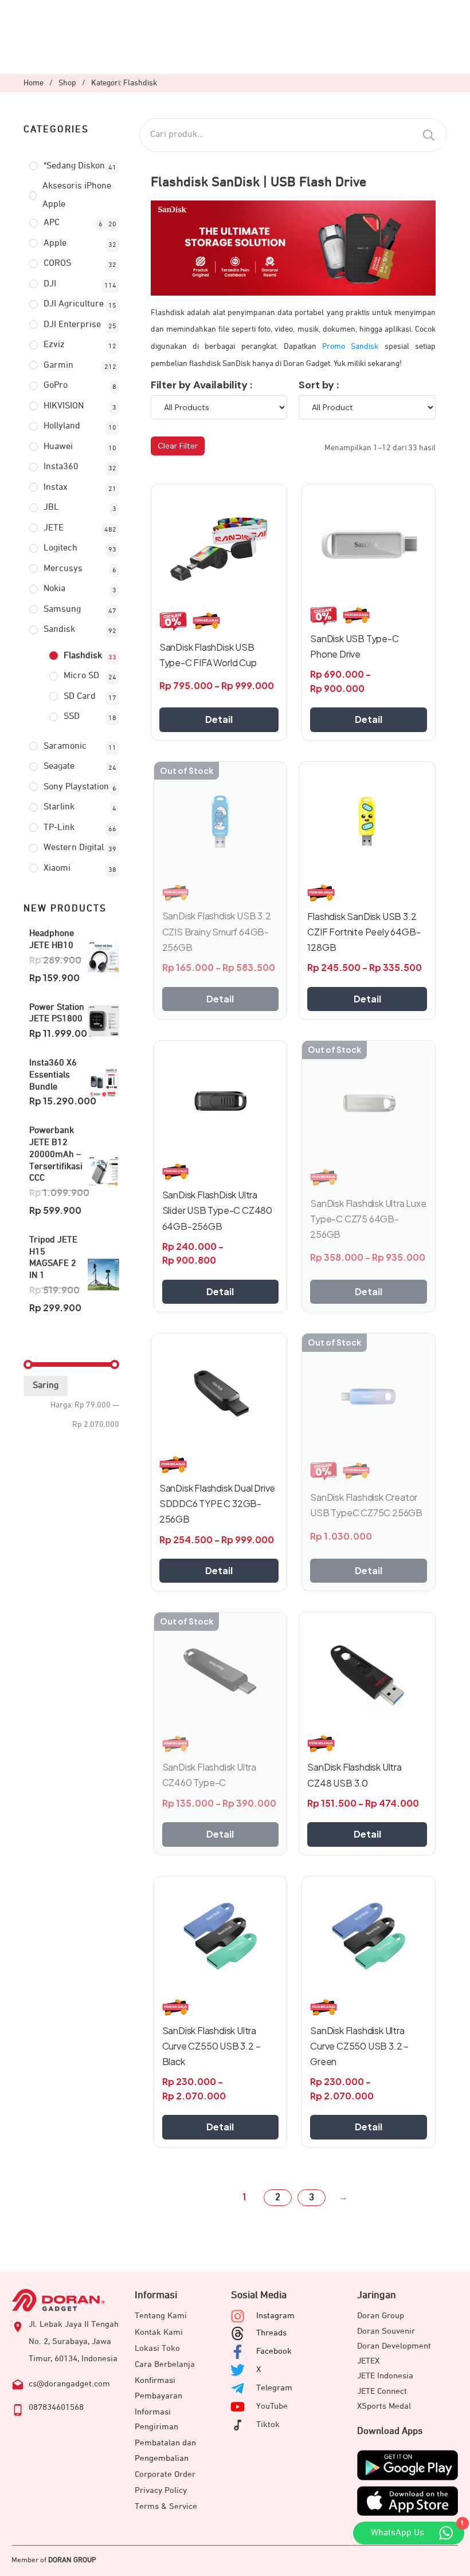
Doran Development (394, 2346)
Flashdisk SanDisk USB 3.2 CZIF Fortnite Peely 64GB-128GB (364, 932)
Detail (219, 719)
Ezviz (54, 345)
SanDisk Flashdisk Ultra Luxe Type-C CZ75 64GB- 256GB (368, 1219)
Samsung (62, 609)
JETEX (368, 2361)
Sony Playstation (76, 787)
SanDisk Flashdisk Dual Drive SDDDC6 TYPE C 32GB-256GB (217, 1503)
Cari (429, 135)
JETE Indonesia (385, 2376)
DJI (50, 284)
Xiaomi (57, 868)
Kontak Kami (159, 2332)
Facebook (274, 2351)
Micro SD (81, 676)
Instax (56, 487)
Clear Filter (178, 446)
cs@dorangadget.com (69, 2384)
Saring (46, 1386)
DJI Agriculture (74, 304)
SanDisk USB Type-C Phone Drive (354, 646)
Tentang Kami (161, 2316)
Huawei (58, 447)
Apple (55, 243)
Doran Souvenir (386, 2331)
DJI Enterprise (72, 325)
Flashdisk (83, 656)
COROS (57, 264)
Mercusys (63, 569)
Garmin (58, 365)
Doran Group (381, 2316)
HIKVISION (64, 406)
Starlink (59, 807)
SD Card (80, 697)
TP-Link (59, 828)
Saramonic (65, 746)
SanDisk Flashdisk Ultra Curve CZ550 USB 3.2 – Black (211, 2046)
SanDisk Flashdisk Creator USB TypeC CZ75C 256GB (366, 1505)
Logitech (60, 548)
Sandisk (59, 630)
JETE (54, 528)
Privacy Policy (161, 2490)
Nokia (54, 589)
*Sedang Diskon (74, 166)
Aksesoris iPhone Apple (77, 195)
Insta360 (61, 467)
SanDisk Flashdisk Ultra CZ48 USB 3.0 (354, 1775)
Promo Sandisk (350, 347)
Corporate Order (165, 2474)
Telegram (274, 2388)
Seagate (59, 766)
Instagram (275, 2316)
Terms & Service (166, 2506)
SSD (72, 717)
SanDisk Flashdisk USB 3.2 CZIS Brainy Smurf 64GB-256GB (217, 931)
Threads (271, 2333)
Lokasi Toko (157, 2348)
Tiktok (268, 2424)
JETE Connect (382, 2391)
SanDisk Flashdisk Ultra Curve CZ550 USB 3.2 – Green (359, 2046)
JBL (51, 508)
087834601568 (56, 2407)
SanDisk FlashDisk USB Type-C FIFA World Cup (208, 655)
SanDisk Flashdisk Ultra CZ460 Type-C (209, 1775)
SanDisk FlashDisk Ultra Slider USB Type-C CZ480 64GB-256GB (217, 1210)
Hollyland (62, 426)
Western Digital (74, 848)
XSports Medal (384, 2406)
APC (52, 223)
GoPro (56, 386)
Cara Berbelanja (165, 2364)
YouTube (272, 2406)
